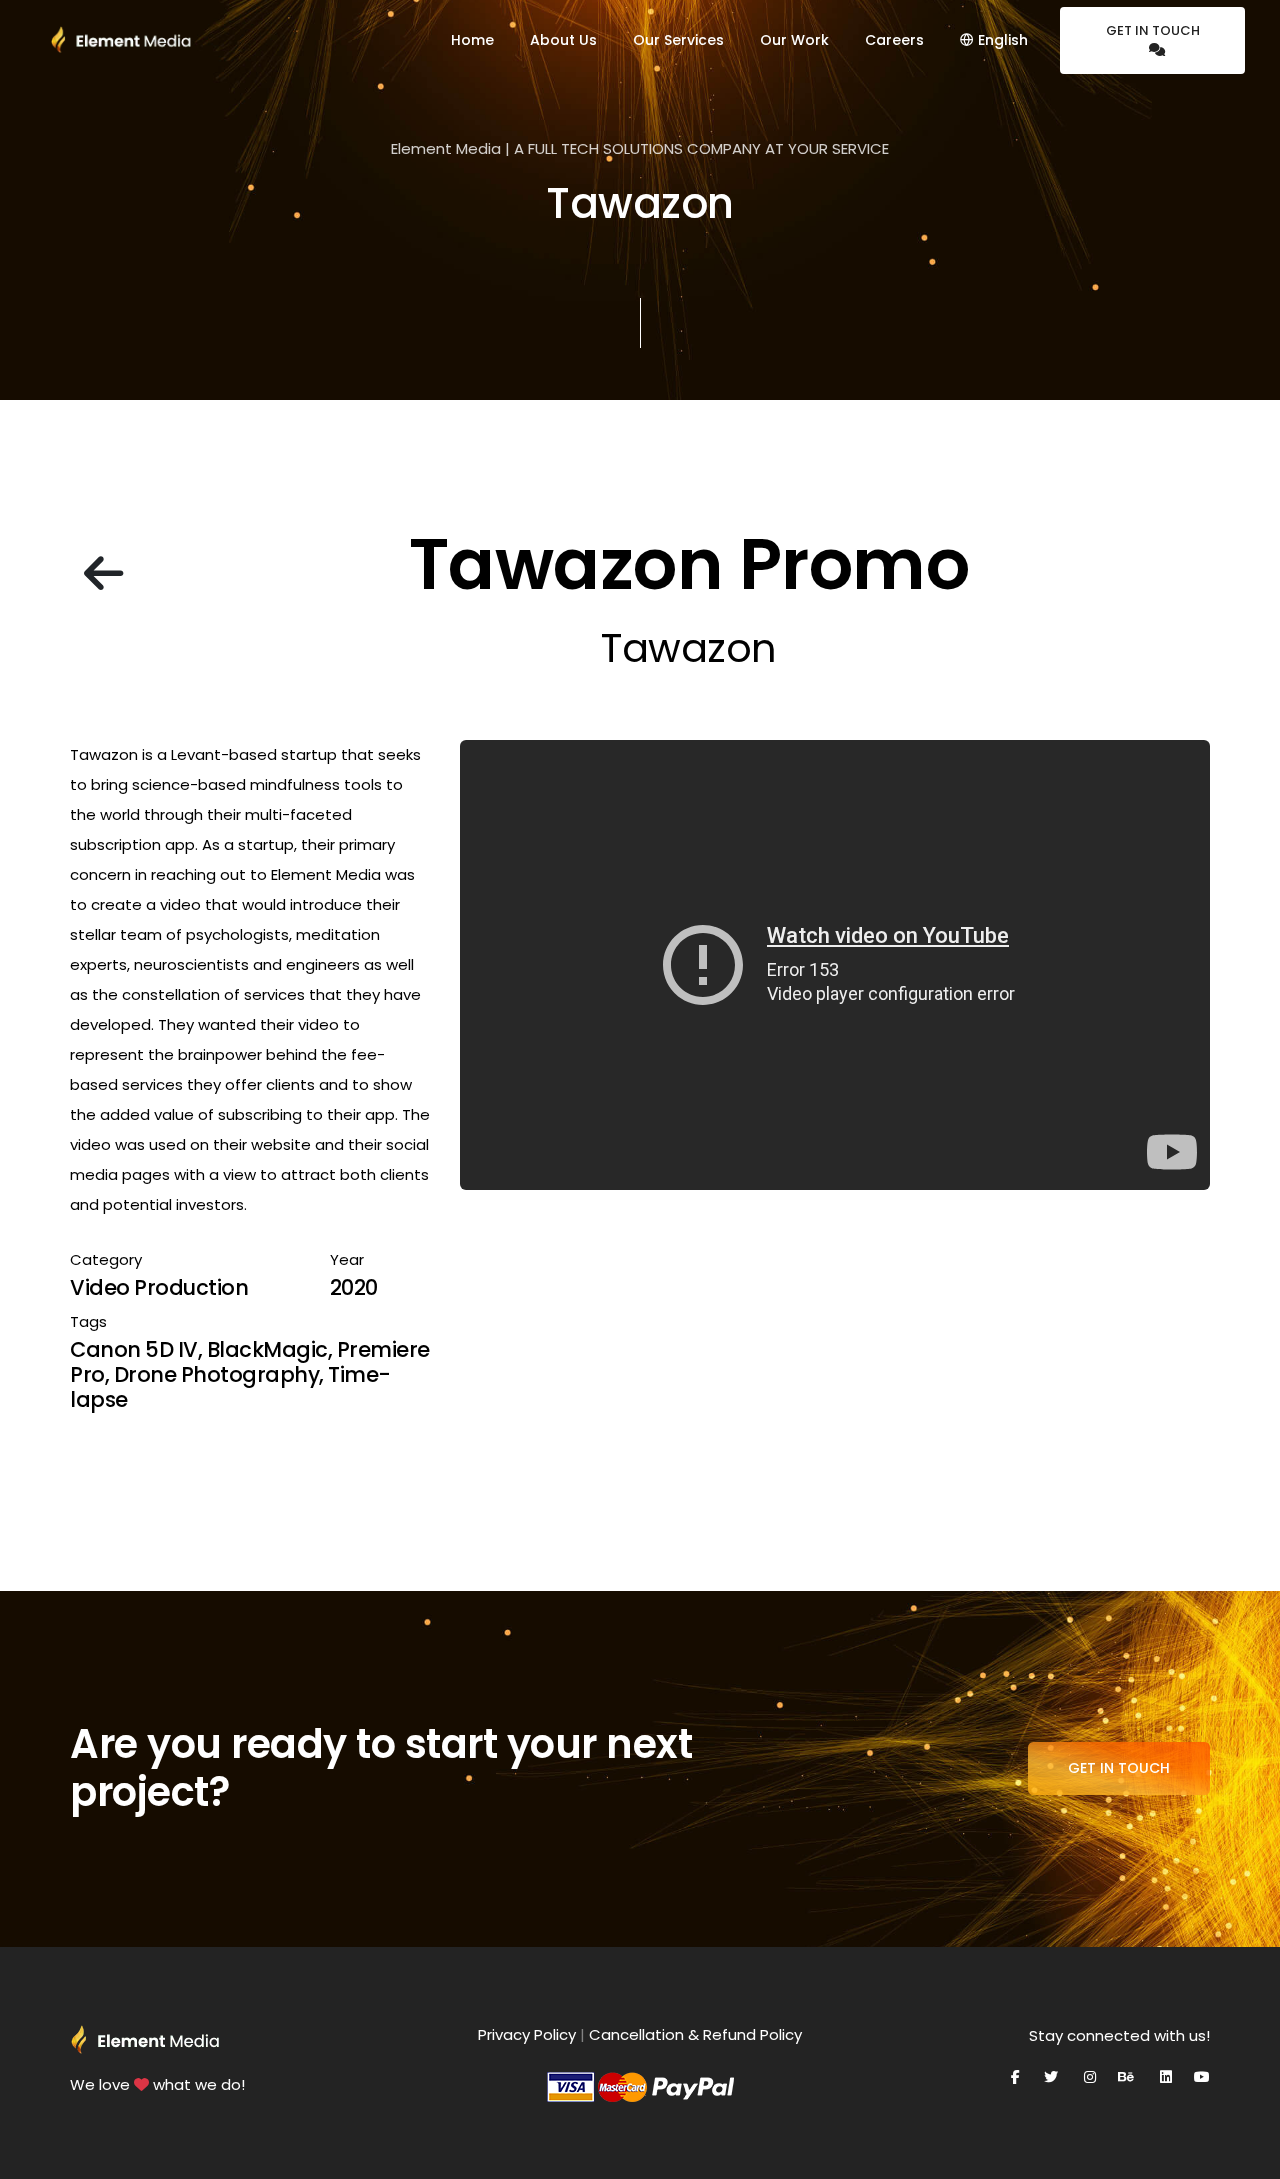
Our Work (794, 40)
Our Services (678, 40)
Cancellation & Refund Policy (695, 2034)
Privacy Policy (527, 2034)
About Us (563, 40)
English (1001, 40)
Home (472, 40)
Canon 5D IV (134, 1349)
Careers (894, 40)
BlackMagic (267, 1349)
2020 (354, 1287)
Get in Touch (1153, 30)
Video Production (159, 1287)
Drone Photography (217, 1374)
